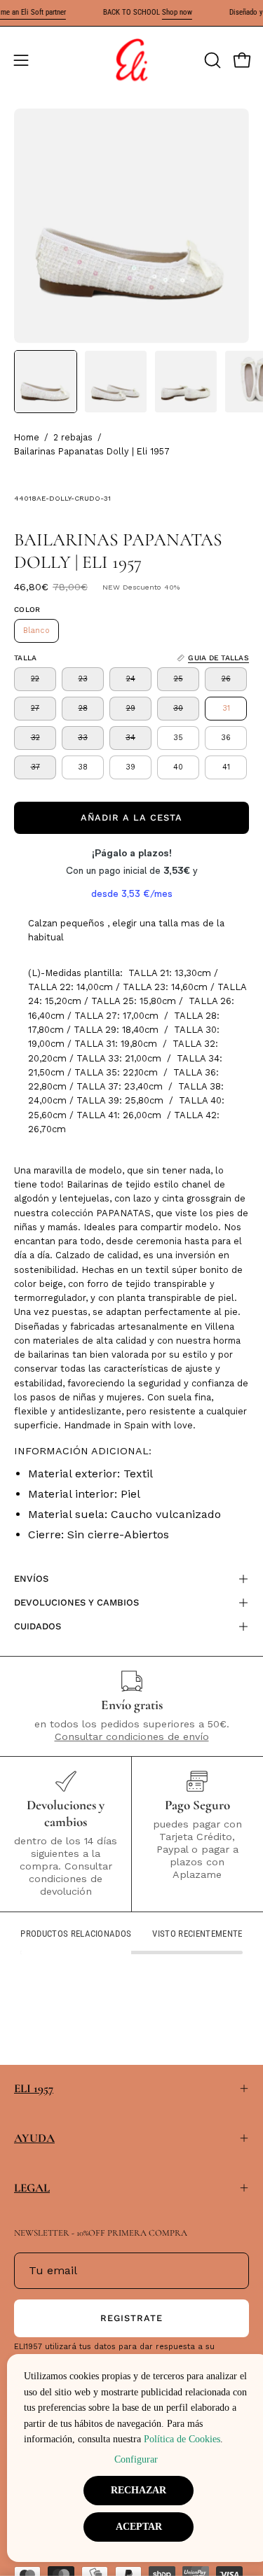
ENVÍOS (31, 1579)
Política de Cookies (182, 2439)
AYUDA (34, 2138)
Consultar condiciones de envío (132, 1736)
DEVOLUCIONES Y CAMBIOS (76, 1602)
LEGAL (32, 2188)
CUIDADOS (38, 1626)
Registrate (131, 2318)
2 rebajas (73, 437)
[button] (211, 60)
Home (27, 437)
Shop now (177, 12)
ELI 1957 (34, 2088)
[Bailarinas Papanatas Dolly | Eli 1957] (46, 382)
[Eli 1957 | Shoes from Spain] (132, 60)
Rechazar (139, 2490)
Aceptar (139, 2527)
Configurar (136, 2459)
